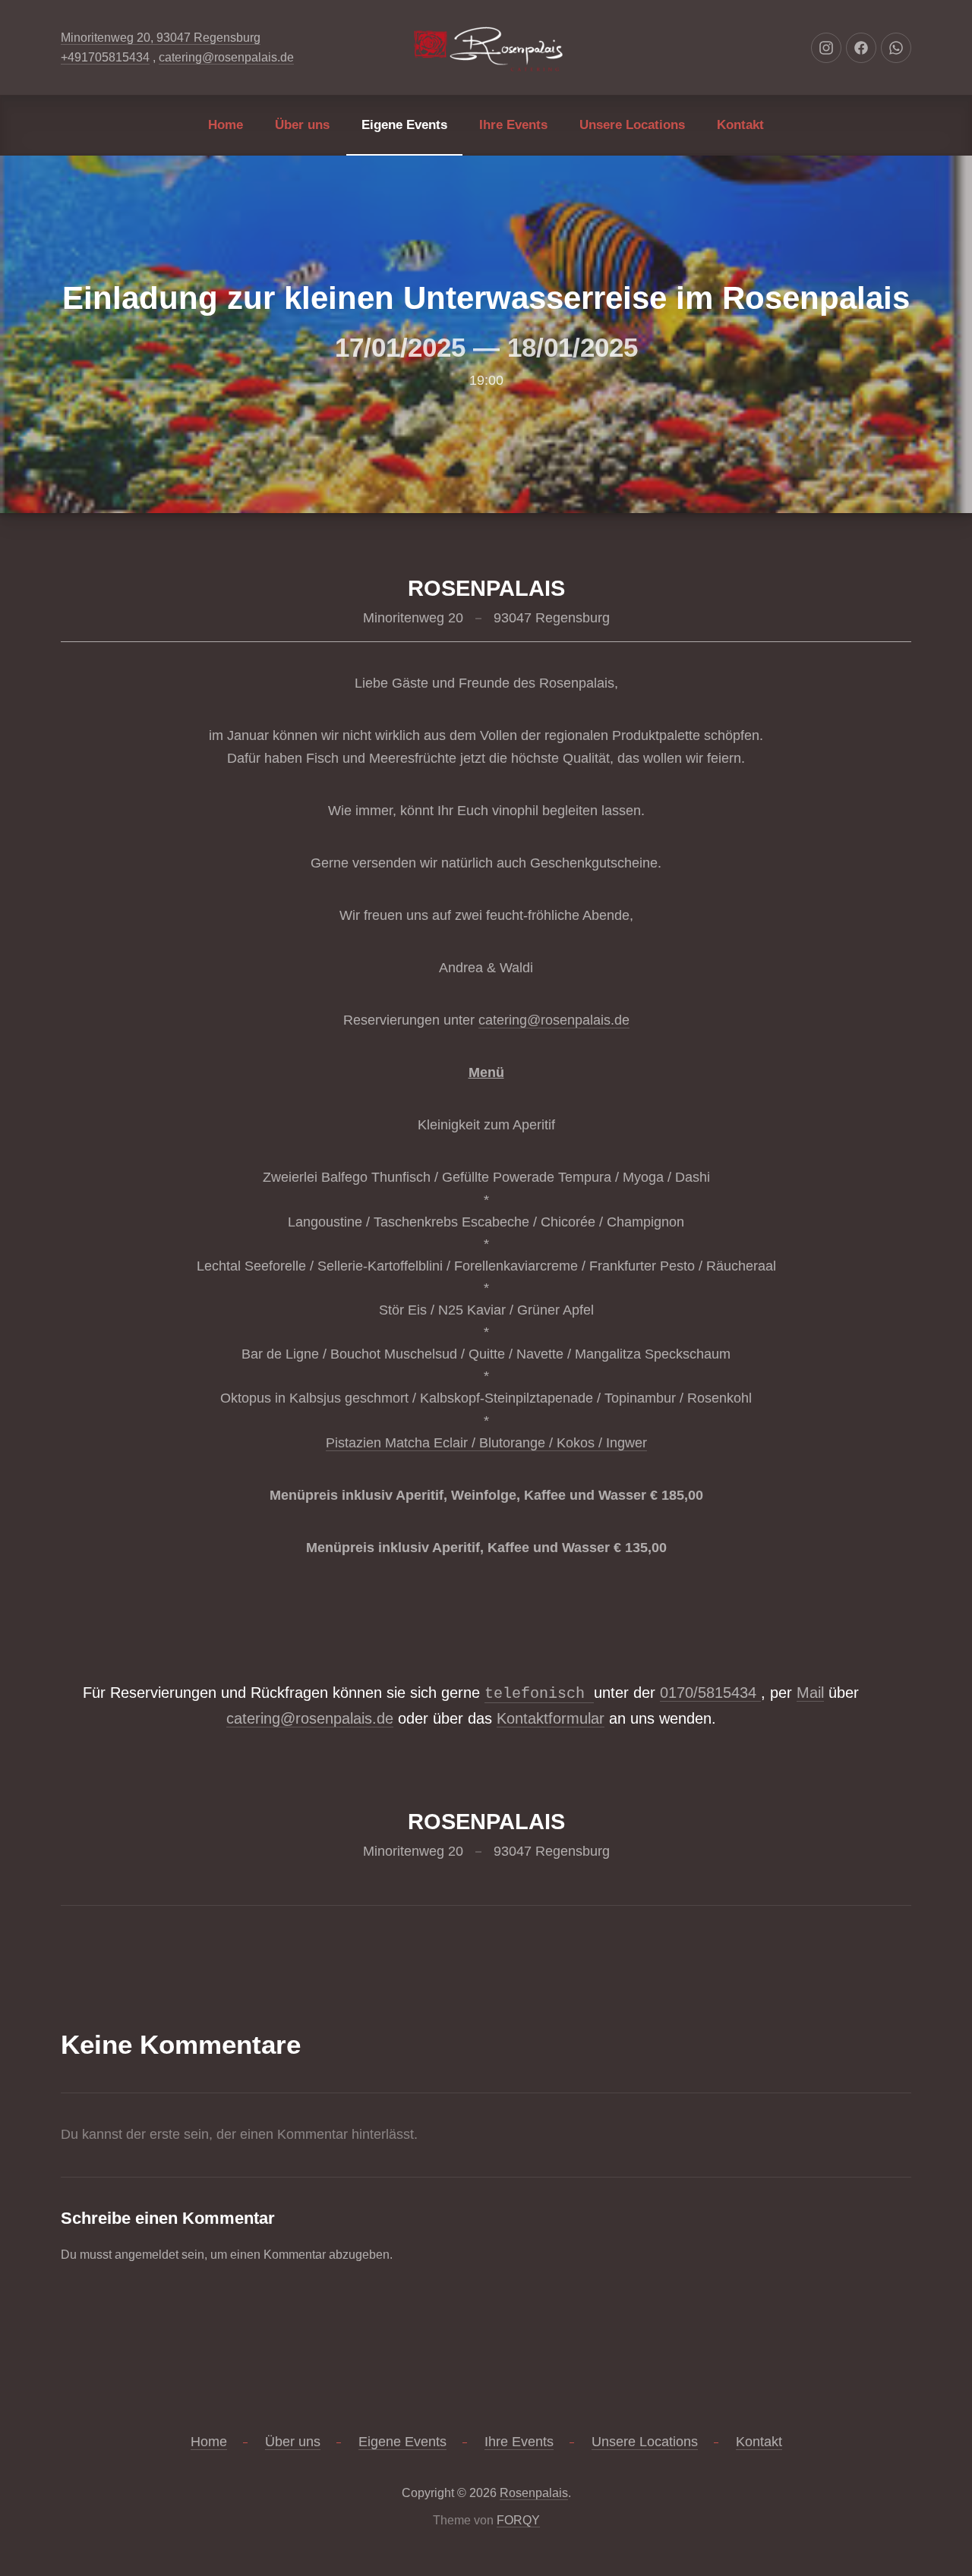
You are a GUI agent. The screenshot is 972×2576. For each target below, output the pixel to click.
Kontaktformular (551, 1718)
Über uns (302, 125)
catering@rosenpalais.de (226, 57)
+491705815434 (105, 57)
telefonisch (539, 1694)
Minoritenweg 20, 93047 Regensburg (161, 38)
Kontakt (740, 125)
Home (226, 125)
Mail (810, 1693)
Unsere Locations (632, 125)
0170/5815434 (710, 1693)
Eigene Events (404, 125)
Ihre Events (513, 125)
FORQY (518, 2520)
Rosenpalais (534, 2493)
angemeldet (147, 2255)
